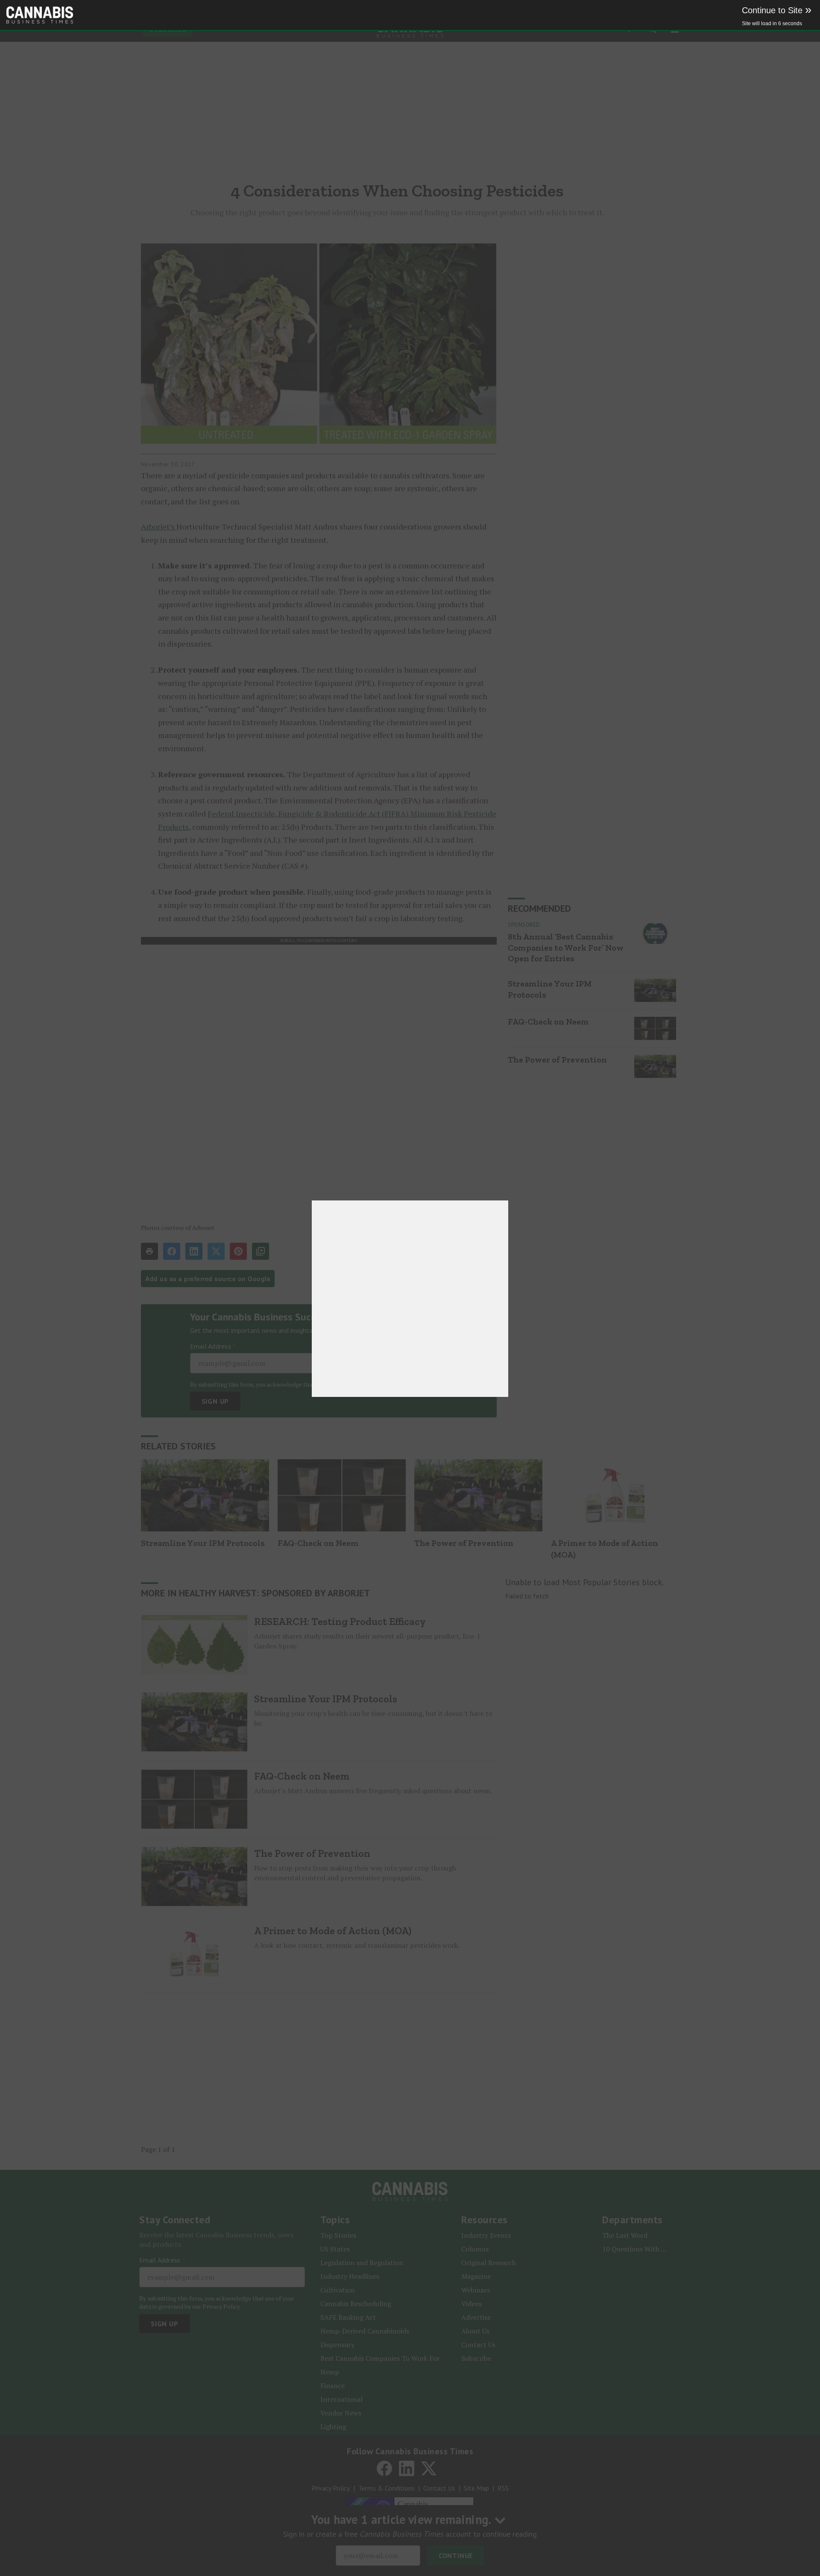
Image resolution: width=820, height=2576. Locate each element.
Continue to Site (777, 10)
